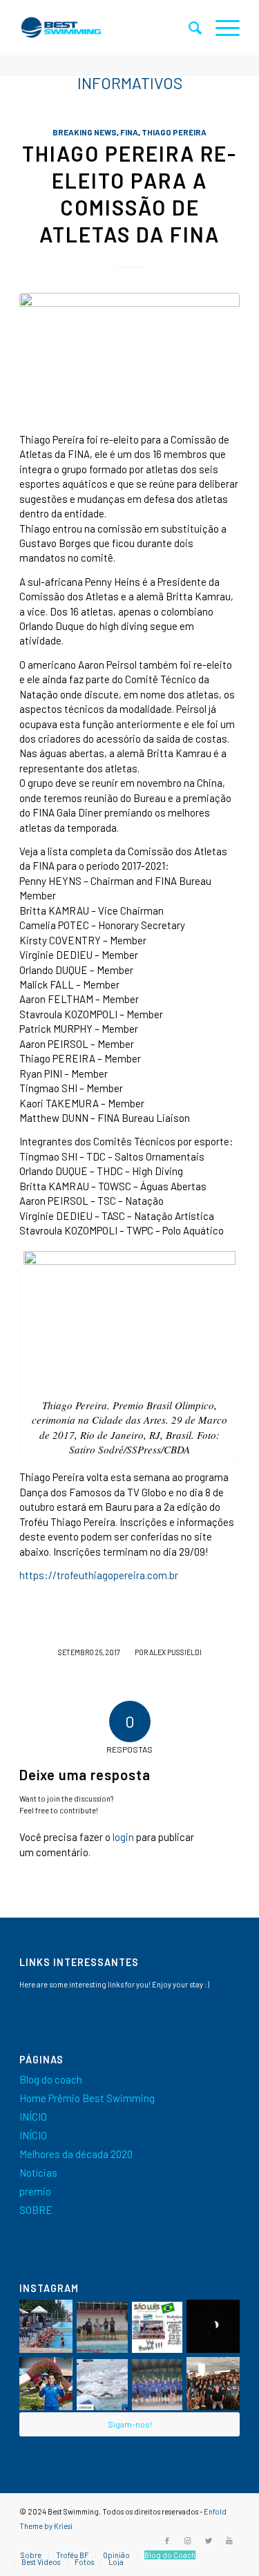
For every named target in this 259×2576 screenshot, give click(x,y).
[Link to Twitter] (209, 2541)
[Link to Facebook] (167, 2541)
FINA (129, 132)
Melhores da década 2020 (76, 2154)
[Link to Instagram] (188, 2541)
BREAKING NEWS (85, 132)
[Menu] (221, 28)
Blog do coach (51, 2079)
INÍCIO (33, 2117)
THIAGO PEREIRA (174, 132)
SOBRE (36, 2210)
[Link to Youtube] (229, 2541)
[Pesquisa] (188, 28)
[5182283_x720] (129, 355)
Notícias (38, 2173)
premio (35, 2191)
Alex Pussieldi (175, 1652)
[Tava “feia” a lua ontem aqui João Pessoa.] (213, 2326)
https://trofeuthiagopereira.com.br (99, 1575)
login (123, 1837)
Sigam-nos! (130, 2424)
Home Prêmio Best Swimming (87, 2098)
